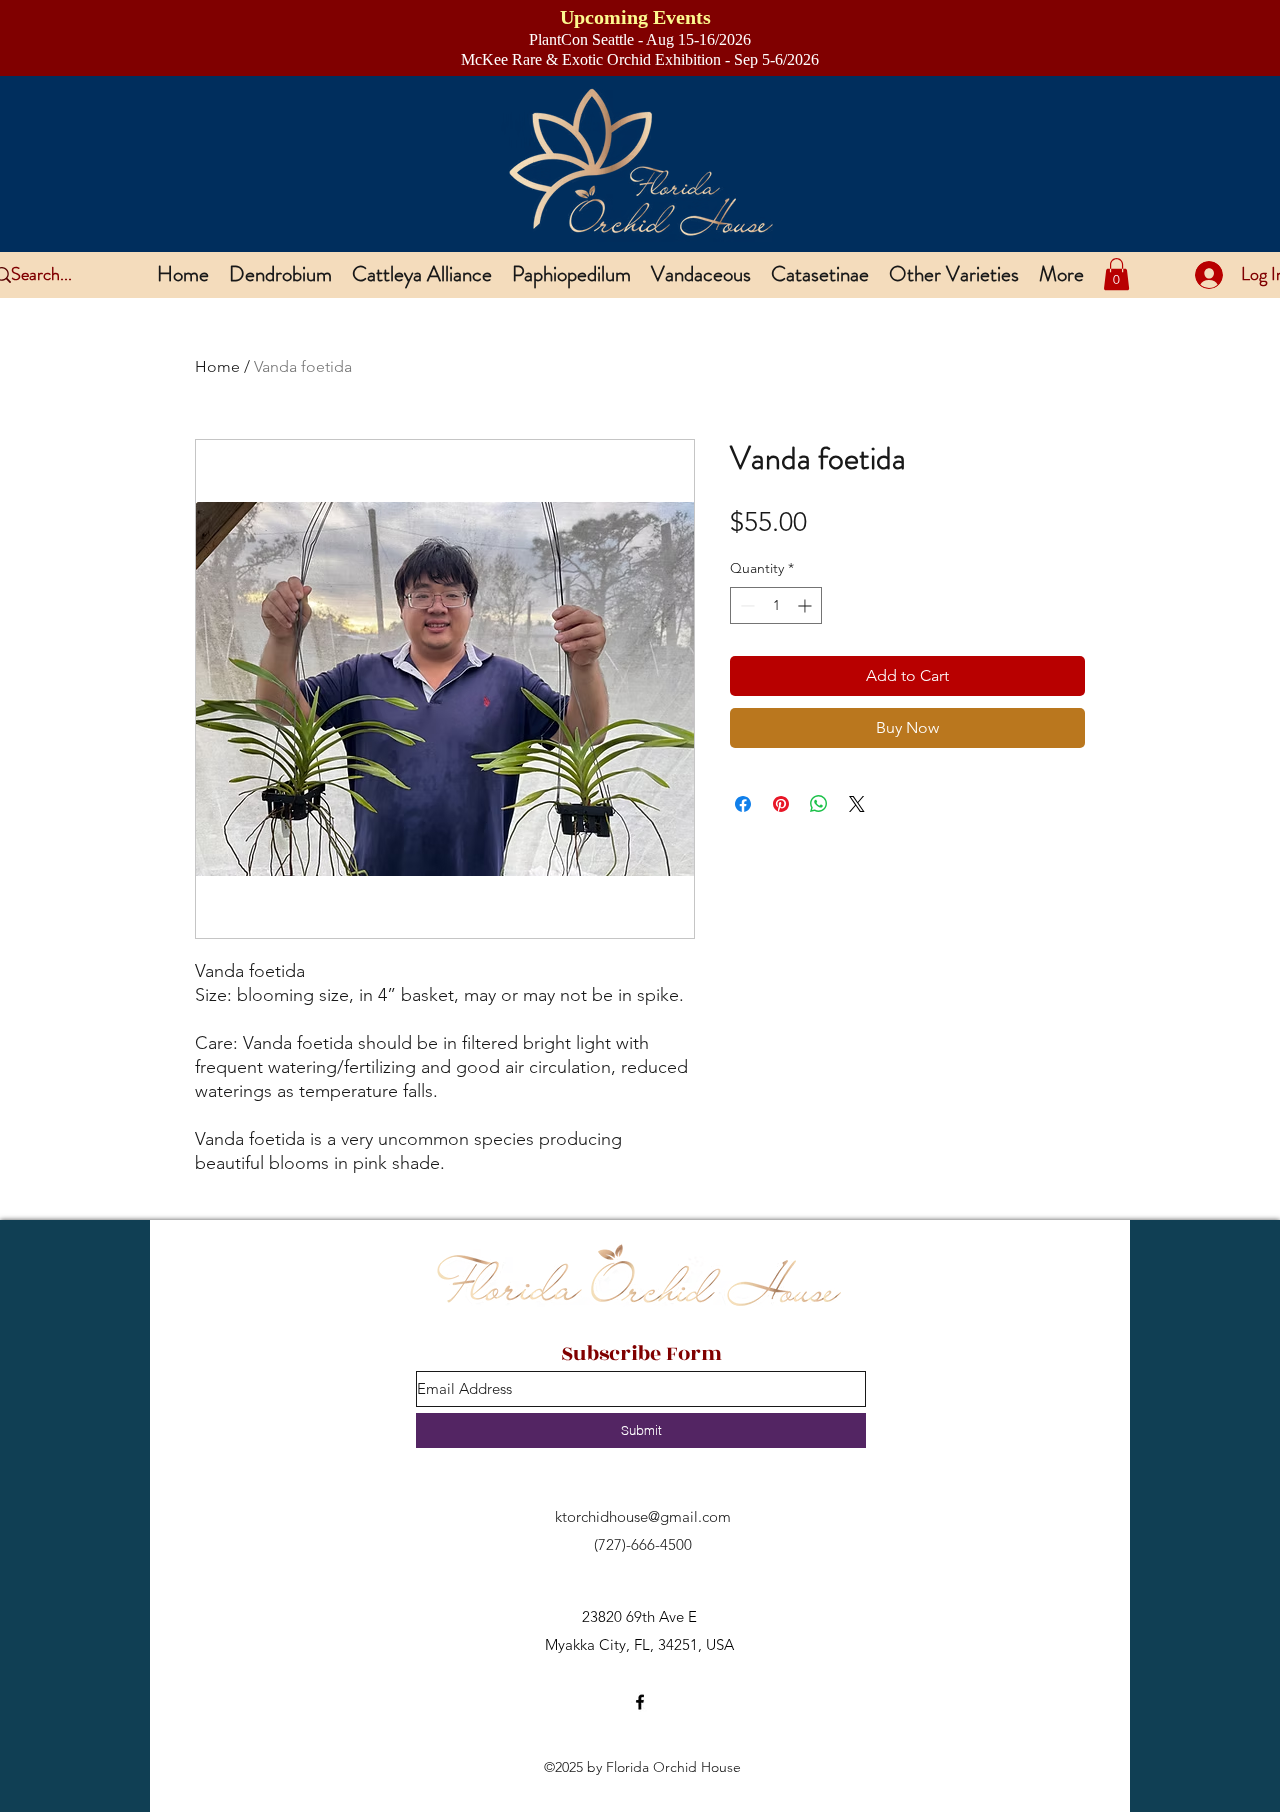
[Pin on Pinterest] (781, 804)
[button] (1116, 274)
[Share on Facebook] (743, 804)
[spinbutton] (776, 605)
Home (217, 366)
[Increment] (806, 605)
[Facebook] (640, 1702)
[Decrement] (745, 605)
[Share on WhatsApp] (819, 804)
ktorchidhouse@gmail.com (643, 1516)
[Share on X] (857, 804)
